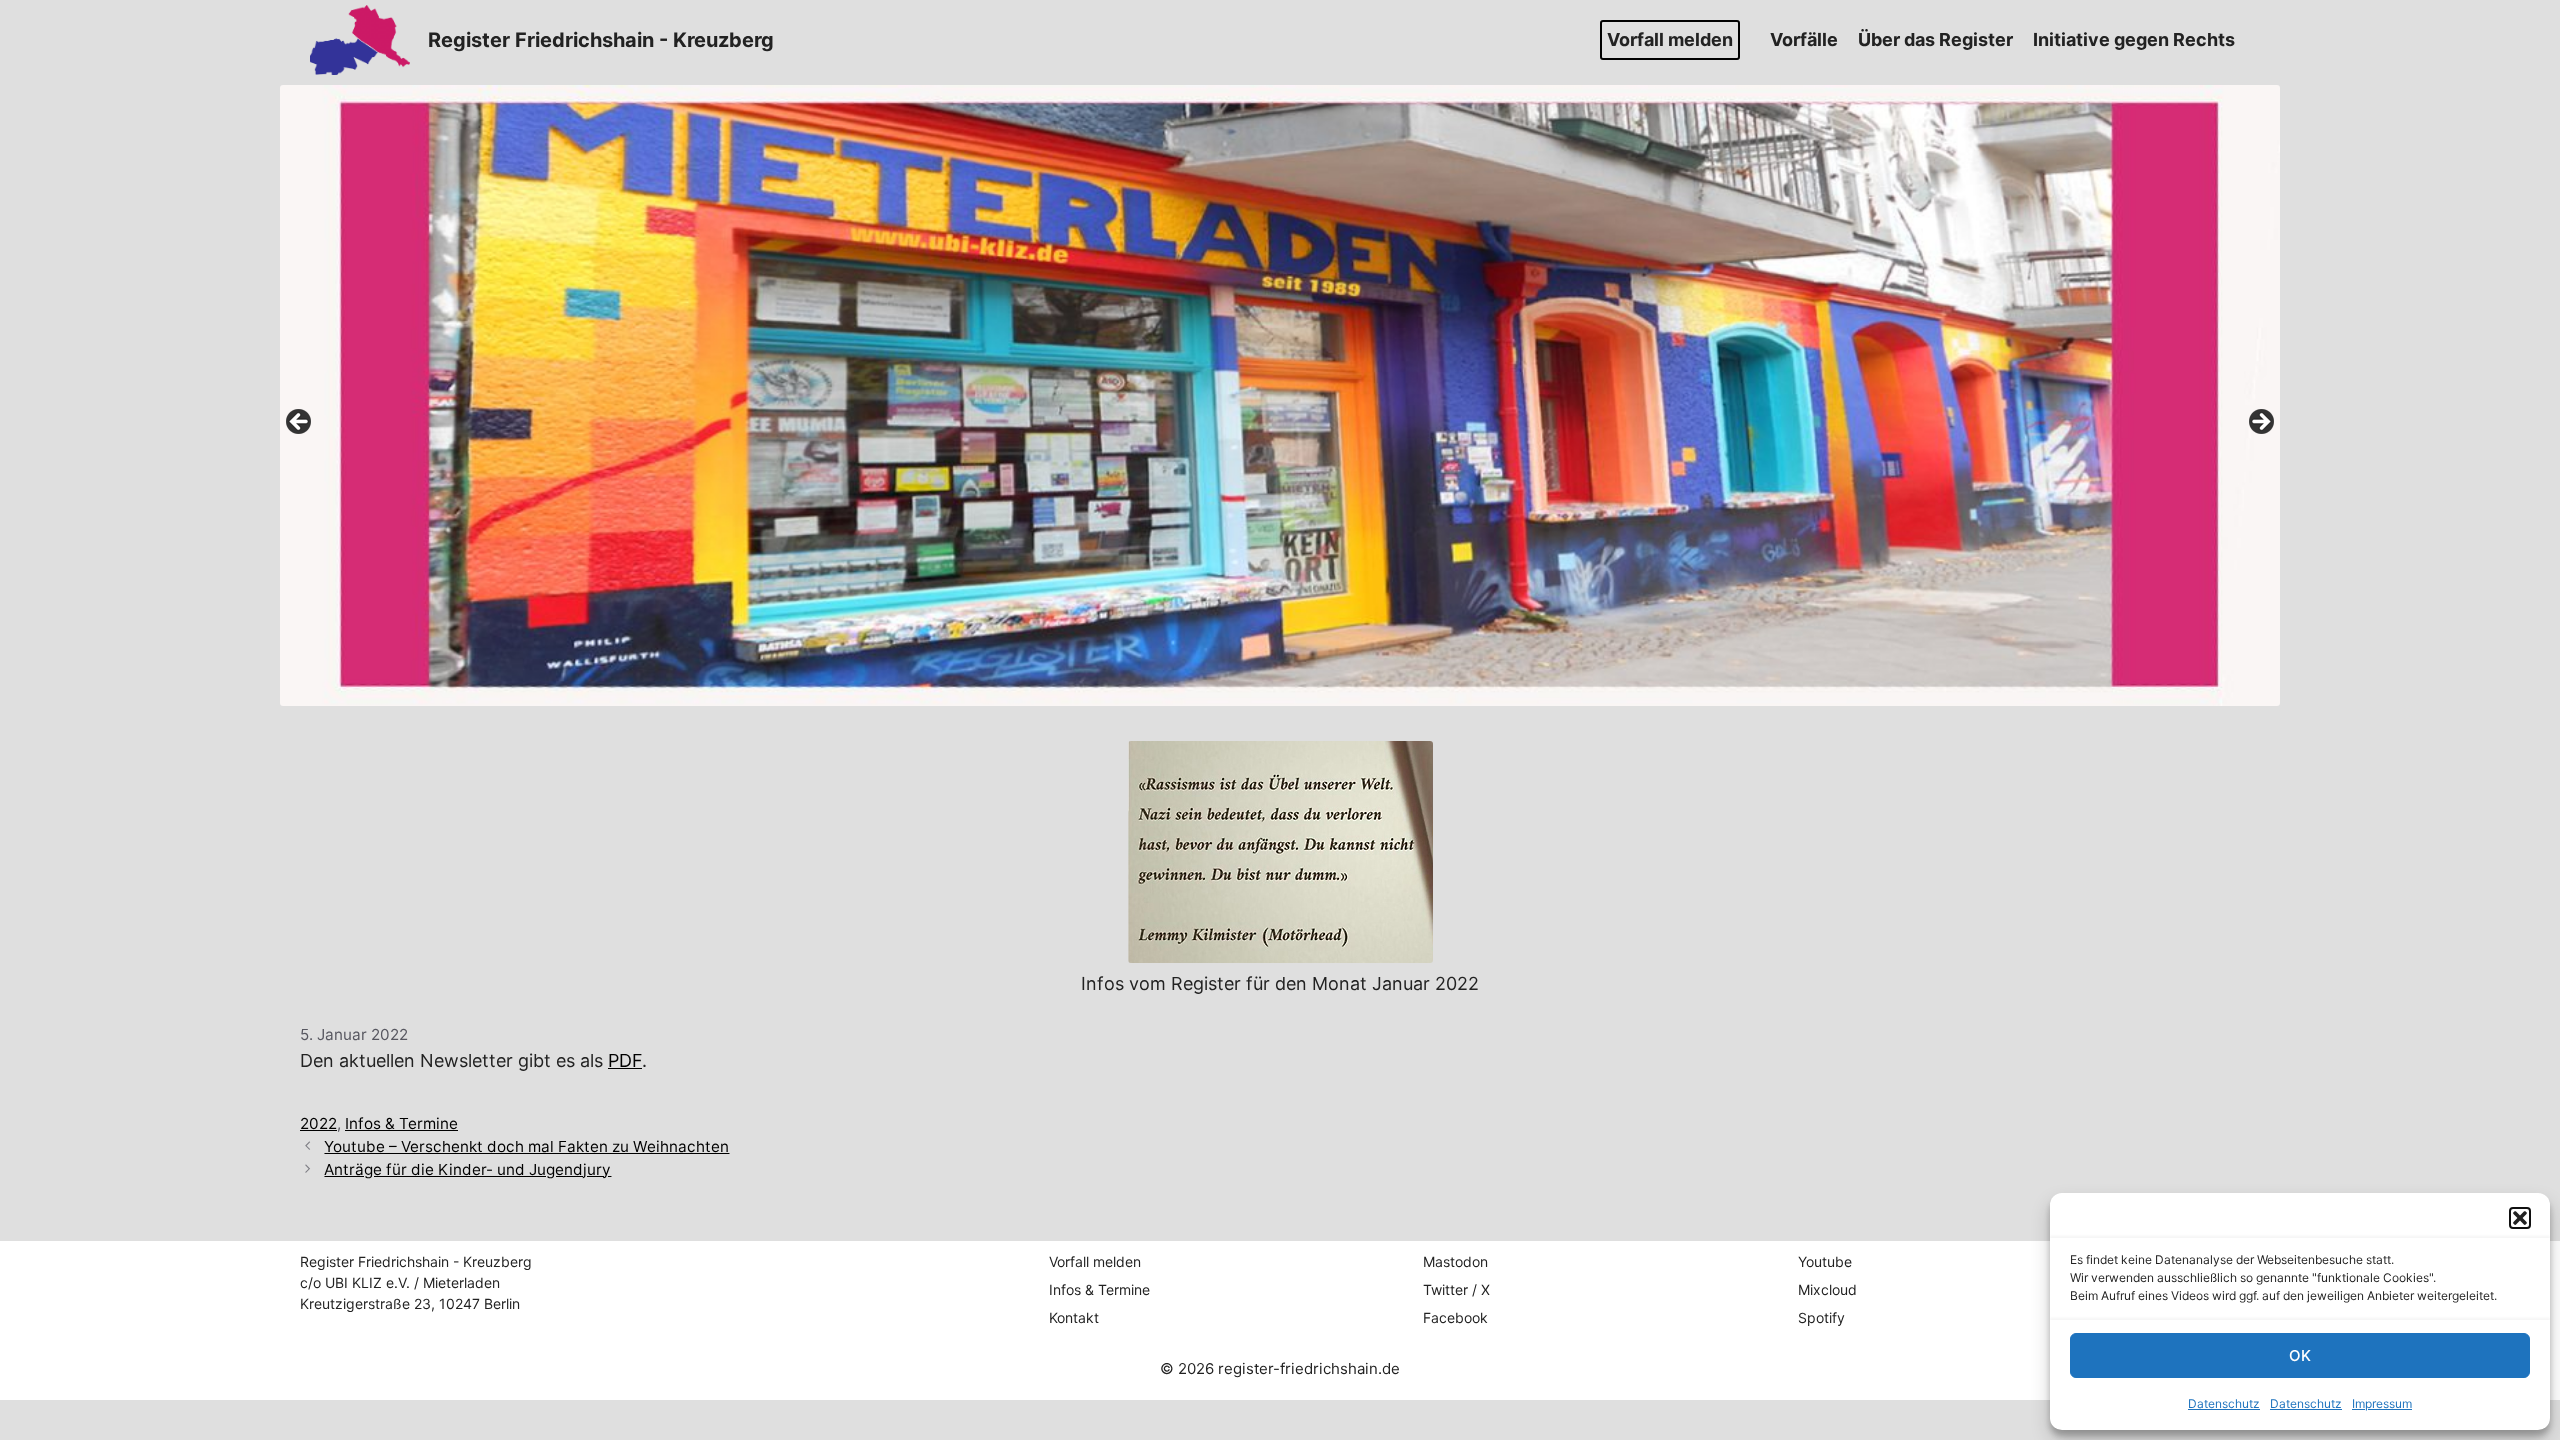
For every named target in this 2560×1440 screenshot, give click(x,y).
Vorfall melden (1670, 39)
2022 (318, 1123)
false (300, 423)
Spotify (1821, 1317)
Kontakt (1074, 1317)
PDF (625, 1060)
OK (2300, 1355)
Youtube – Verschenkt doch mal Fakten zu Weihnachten (526, 1146)
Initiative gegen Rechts (2134, 39)
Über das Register (1935, 39)
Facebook (1455, 1317)
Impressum (2382, 1403)
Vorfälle (1804, 39)
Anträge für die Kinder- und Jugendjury (467, 1169)
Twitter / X (1456, 1289)
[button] (2520, 1218)
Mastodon (1455, 1261)
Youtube (1825, 1261)
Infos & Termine (401, 1123)
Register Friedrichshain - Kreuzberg (601, 40)
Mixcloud (1827, 1289)
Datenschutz (2224, 1403)
